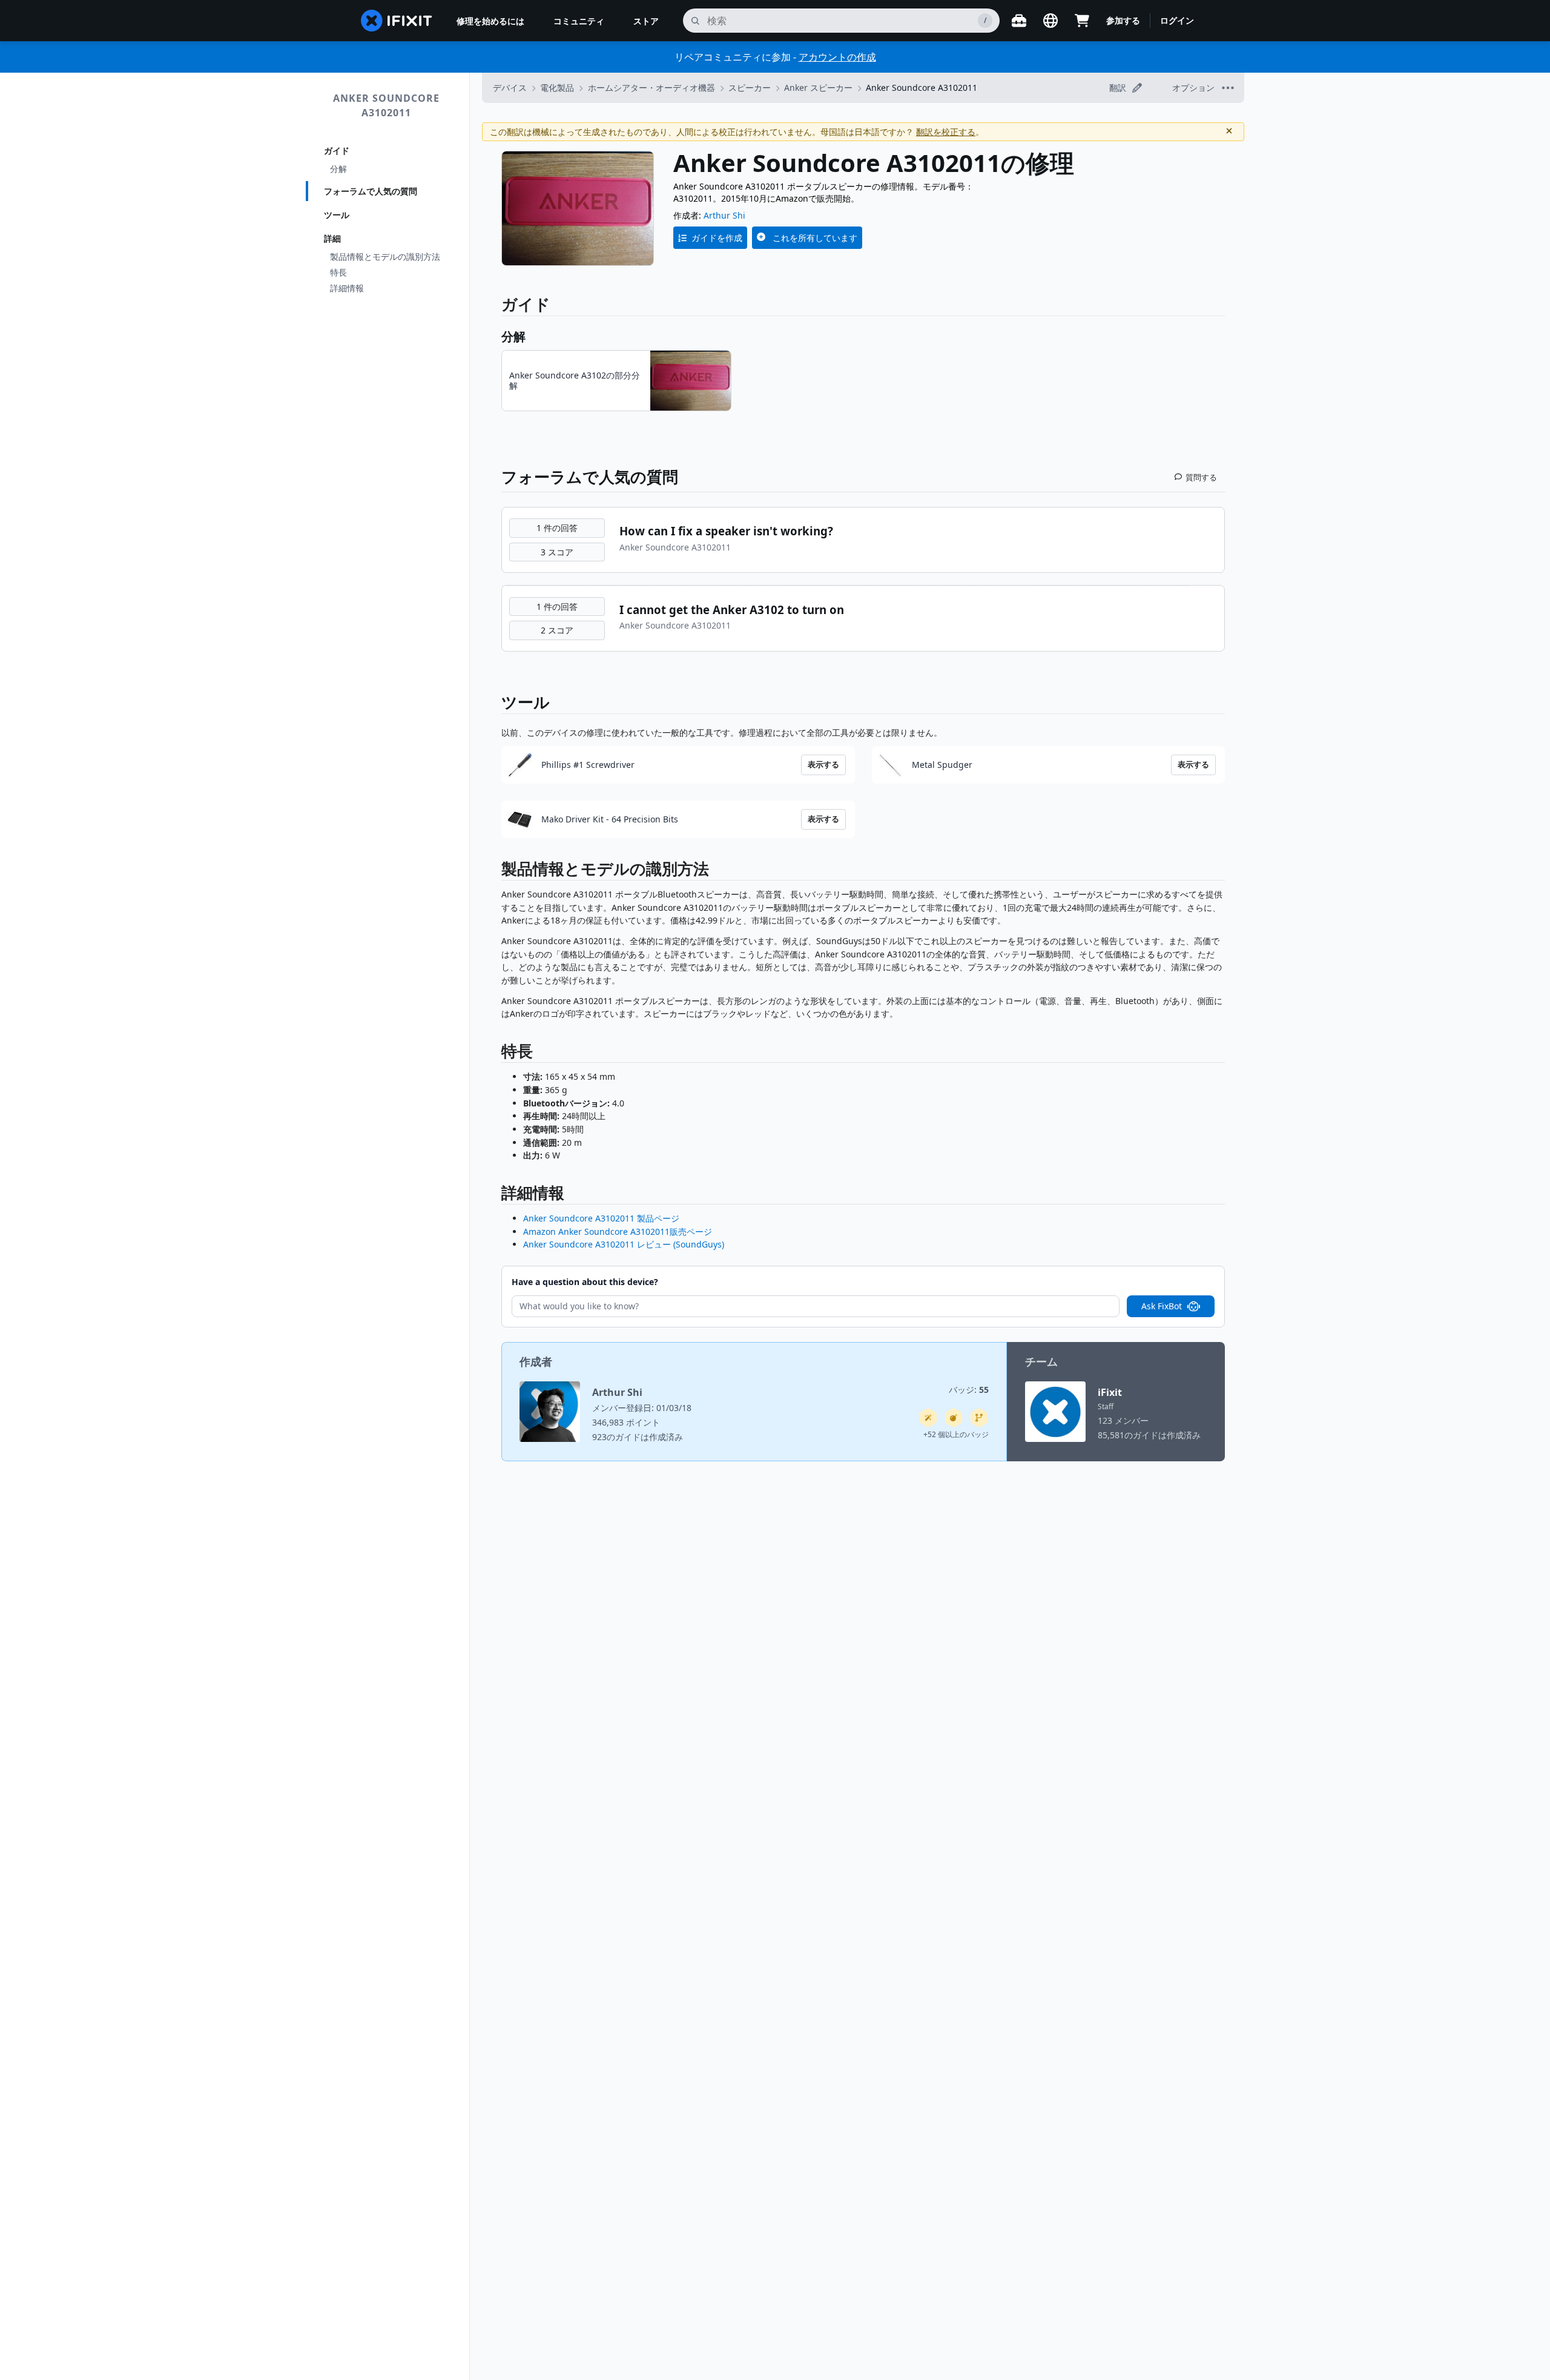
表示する (823, 764)
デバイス (510, 88)
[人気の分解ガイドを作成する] (954, 1418)
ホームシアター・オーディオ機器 (651, 88)
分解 (338, 169)
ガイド (337, 150)
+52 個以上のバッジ (956, 1434)
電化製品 (557, 88)
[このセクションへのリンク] (495, 871)
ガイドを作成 (717, 238)
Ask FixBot (1162, 1306)
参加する (1123, 20)
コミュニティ (579, 21)
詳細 (332, 238)
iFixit (1110, 1392)
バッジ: (969, 1390)
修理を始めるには (490, 21)
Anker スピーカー (818, 88)
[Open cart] (1082, 21)
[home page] (397, 21)
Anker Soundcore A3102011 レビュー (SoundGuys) (624, 1244)
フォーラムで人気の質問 (371, 191)
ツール (337, 215)
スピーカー (750, 88)
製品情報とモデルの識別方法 (385, 256)
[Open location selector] (1050, 21)
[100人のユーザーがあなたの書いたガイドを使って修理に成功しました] (928, 1418)
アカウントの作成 (837, 57)
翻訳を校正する (946, 132)
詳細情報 (347, 288)
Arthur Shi (724, 215)
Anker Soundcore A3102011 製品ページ (601, 1218)
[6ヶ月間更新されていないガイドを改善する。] (979, 1418)
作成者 (536, 1361)
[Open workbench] (1019, 21)
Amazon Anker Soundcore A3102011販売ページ (618, 1231)
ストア (646, 21)
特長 (338, 272)
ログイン (1177, 20)
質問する (1201, 477)
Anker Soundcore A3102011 (386, 105)
